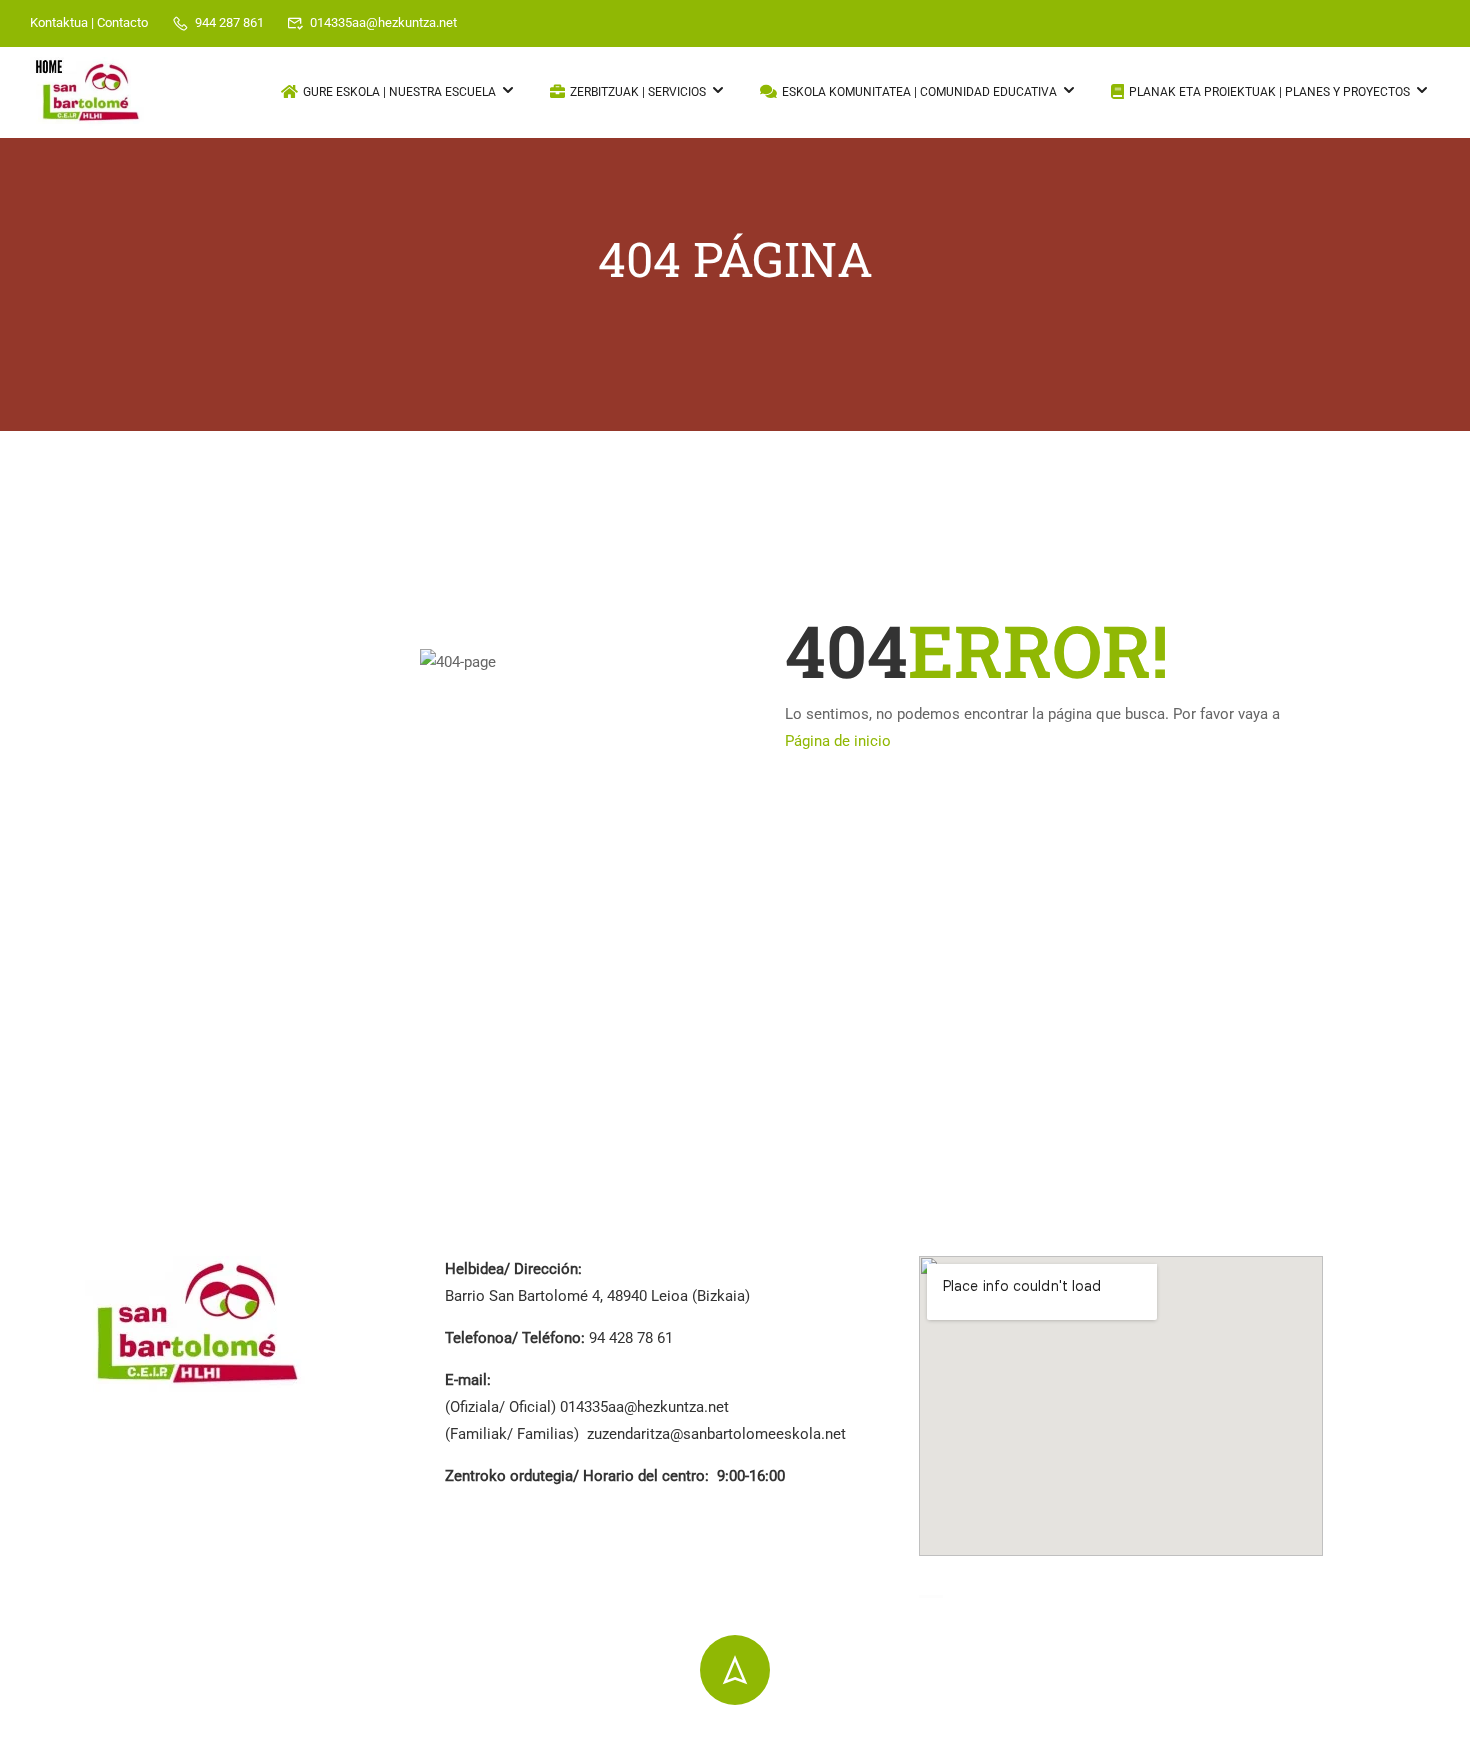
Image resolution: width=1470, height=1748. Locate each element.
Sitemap (1266, 1735)
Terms (1189, 1735)
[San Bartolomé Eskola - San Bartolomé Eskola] (90, 93)
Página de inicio (838, 741)
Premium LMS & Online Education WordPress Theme (260, 1737)
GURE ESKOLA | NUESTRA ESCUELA (399, 92)
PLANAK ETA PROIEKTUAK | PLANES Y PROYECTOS (1269, 92)
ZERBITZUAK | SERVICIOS (638, 92)
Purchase (1354, 1735)
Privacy (1115, 1735)
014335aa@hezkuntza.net (383, 22)
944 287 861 (229, 22)
